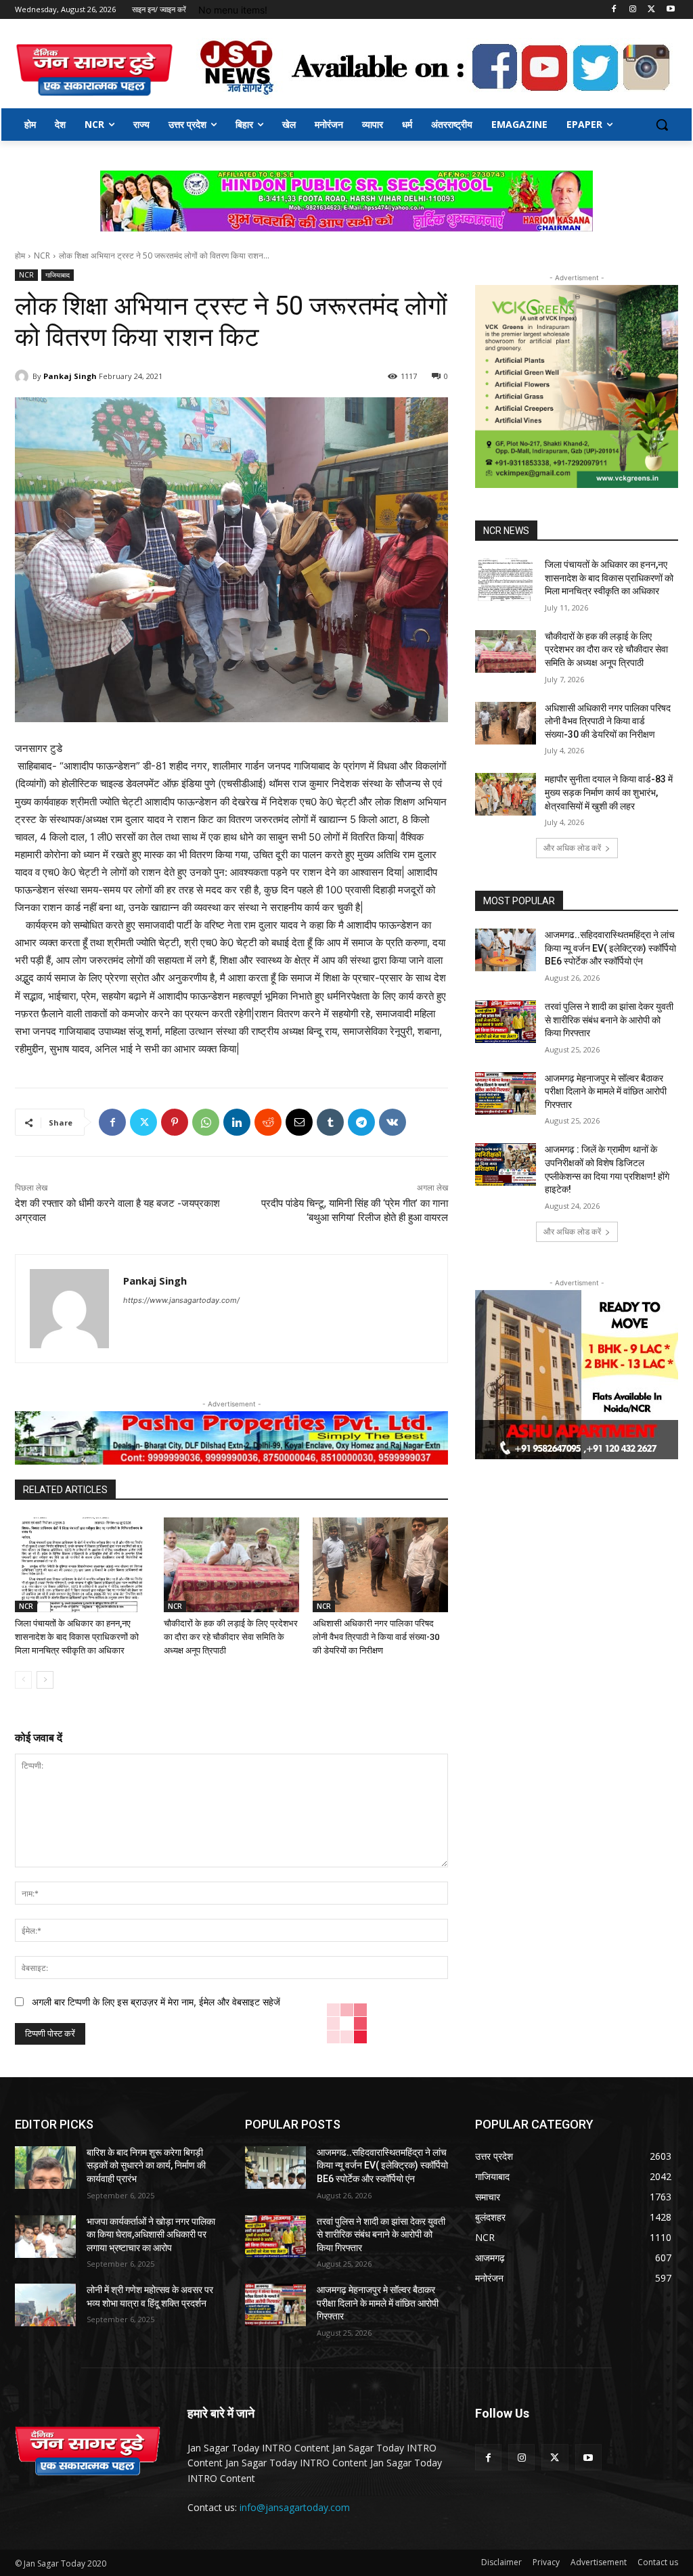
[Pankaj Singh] (24, 376)
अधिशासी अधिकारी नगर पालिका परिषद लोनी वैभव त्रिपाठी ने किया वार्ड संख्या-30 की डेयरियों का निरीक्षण (376, 1637)
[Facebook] (614, 10)
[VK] (393, 1122)
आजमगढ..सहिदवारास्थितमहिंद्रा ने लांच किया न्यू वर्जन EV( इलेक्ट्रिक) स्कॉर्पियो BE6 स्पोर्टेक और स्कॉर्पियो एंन (610, 948)
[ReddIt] (268, 1122)
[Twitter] (651, 10)
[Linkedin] (237, 1122)
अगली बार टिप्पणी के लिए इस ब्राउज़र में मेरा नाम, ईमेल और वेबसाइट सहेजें (156, 2002)
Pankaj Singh (70, 376)
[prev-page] (23, 1680)
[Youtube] (670, 10)
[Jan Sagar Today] (94, 70)
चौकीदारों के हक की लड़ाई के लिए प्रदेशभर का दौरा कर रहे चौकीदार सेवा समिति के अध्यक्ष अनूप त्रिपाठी (231, 1637)
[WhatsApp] (206, 1122)
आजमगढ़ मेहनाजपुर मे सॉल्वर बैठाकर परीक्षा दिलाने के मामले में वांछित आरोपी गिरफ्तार (606, 1091)
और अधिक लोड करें (572, 848)
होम (20, 256)
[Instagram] (633, 10)
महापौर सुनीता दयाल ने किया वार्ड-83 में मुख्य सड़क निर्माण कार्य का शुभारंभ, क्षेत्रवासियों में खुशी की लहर (609, 792)
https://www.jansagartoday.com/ (181, 1300)
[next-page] (45, 1680)
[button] (662, 125)
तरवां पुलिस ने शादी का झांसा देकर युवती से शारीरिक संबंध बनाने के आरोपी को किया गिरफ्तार (609, 1020)
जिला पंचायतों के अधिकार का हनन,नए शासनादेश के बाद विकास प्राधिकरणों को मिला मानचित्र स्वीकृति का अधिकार (77, 1637)
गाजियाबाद (58, 275)
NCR (42, 256)
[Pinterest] (175, 1122)
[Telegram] (361, 1122)
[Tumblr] (330, 1122)
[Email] (299, 1122)
